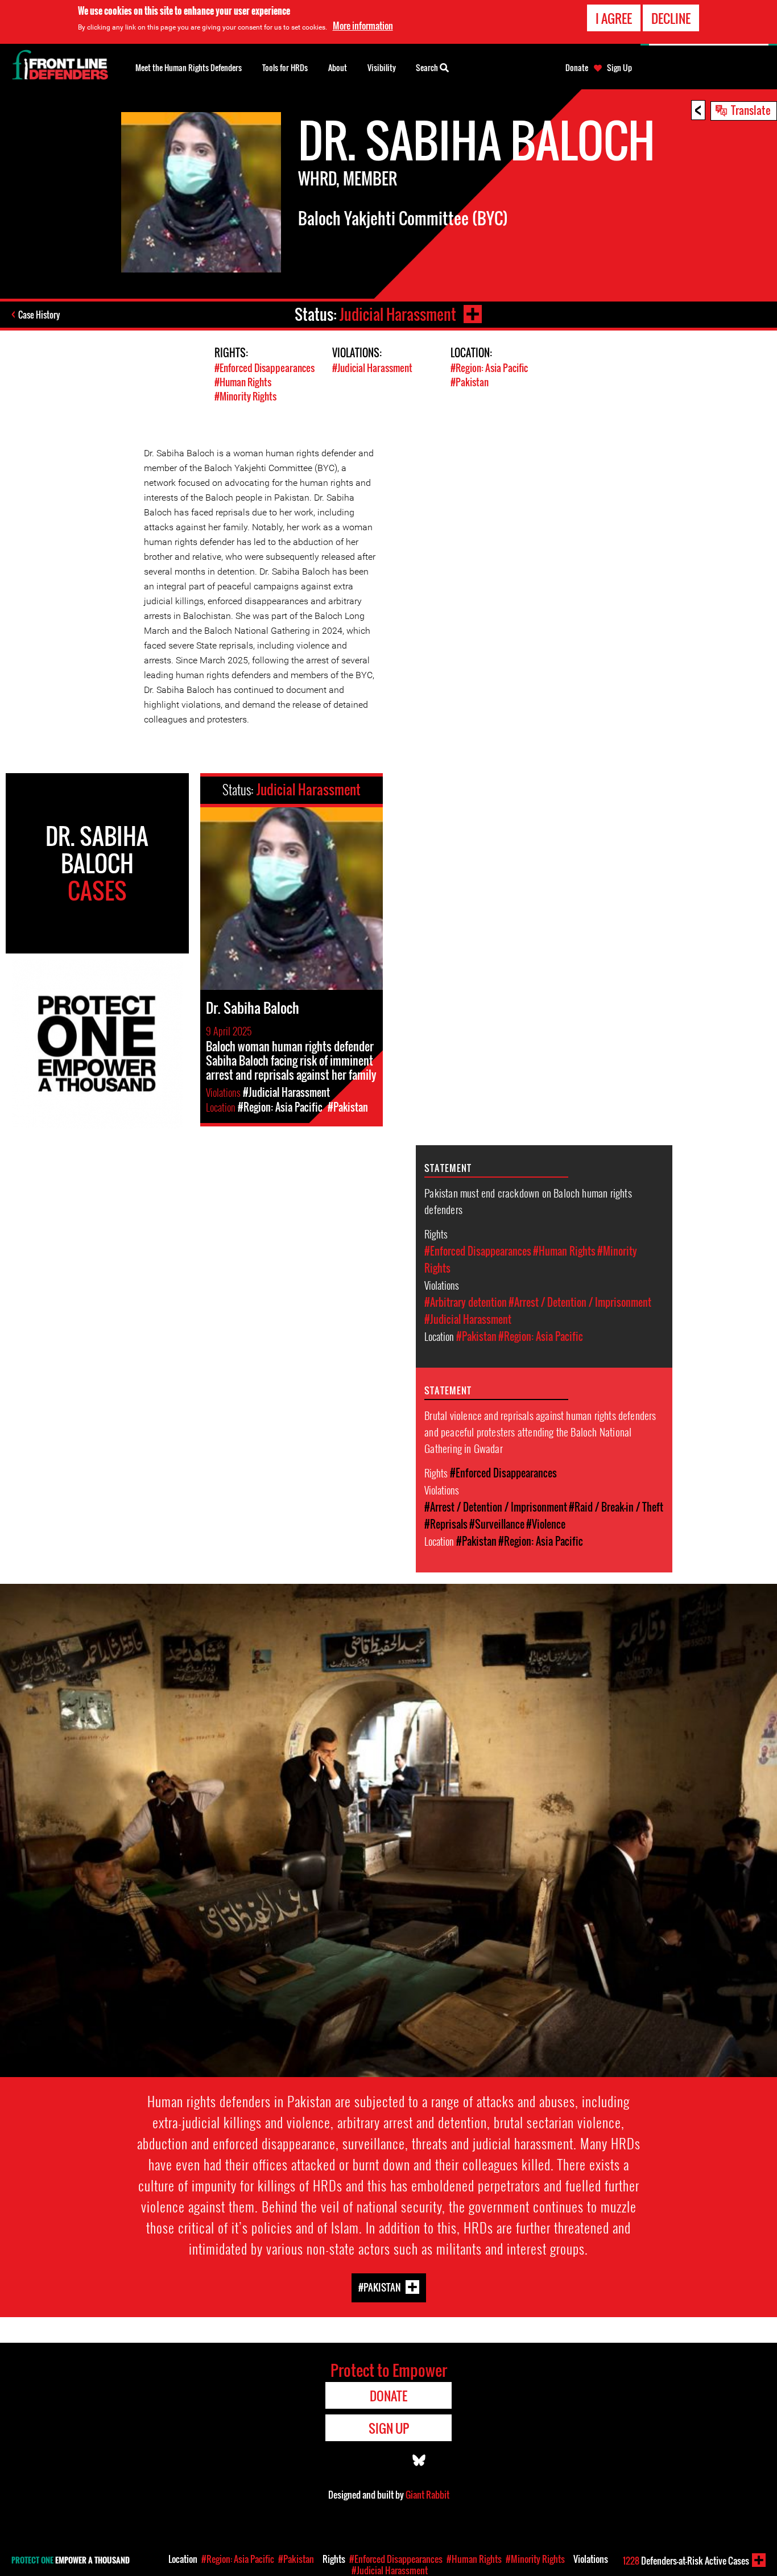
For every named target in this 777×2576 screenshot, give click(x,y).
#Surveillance (497, 1524)
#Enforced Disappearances (264, 368)
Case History (39, 315)
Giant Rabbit (427, 2495)
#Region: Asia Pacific (489, 368)
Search (428, 67)
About (338, 67)
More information (363, 26)
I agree (614, 18)
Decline (671, 18)
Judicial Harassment (398, 314)
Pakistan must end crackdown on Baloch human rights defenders (528, 1201)
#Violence (546, 1524)
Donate (577, 68)
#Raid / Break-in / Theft (616, 1507)
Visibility (382, 67)
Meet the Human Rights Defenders (189, 67)
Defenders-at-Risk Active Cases (686, 2561)
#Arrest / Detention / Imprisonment (580, 1302)
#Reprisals (446, 1524)
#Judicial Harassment (372, 368)
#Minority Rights (245, 396)
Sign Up (619, 68)
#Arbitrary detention (466, 1302)
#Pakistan (470, 382)
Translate (751, 110)
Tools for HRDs (285, 67)
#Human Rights (243, 382)
